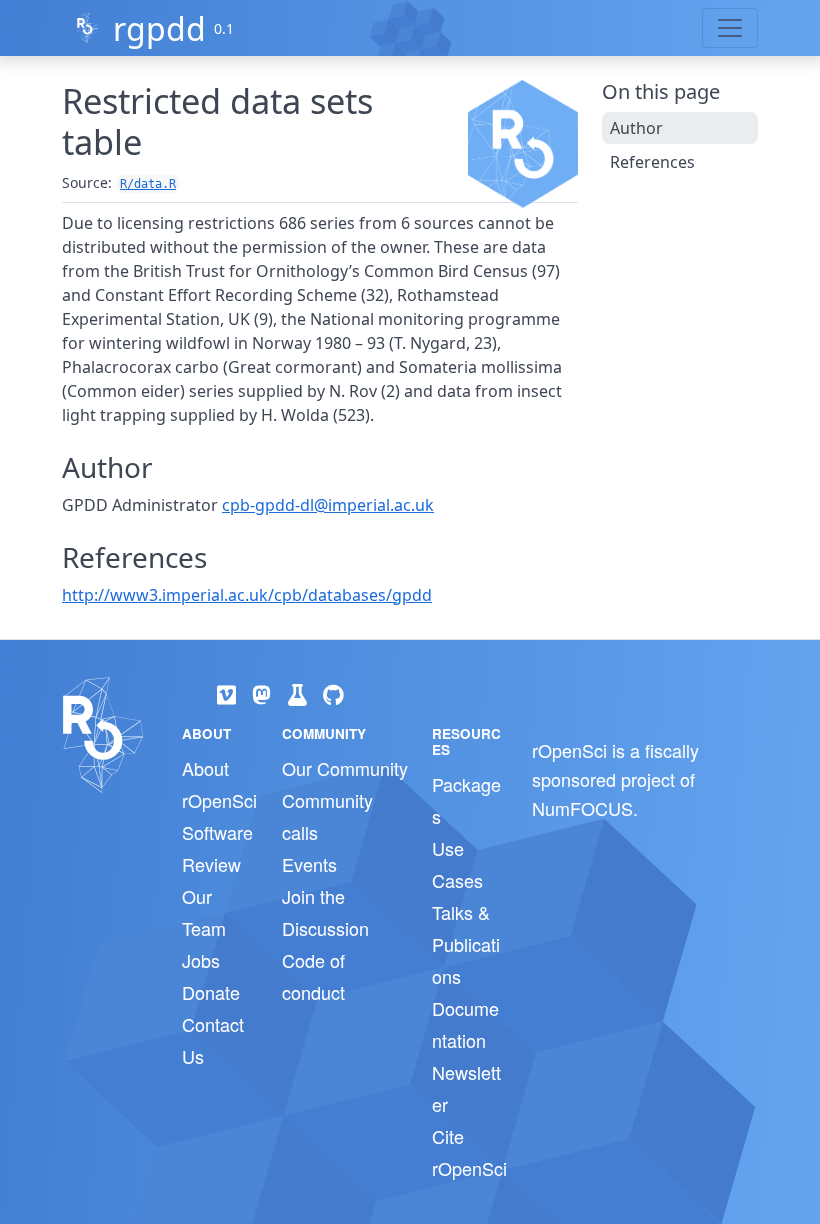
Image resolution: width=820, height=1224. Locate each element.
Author (636, 128)
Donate (211, 992)
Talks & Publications (466, 944)
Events (309, 864)
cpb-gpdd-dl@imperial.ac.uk (328, 505)
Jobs (201, 960)
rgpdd (159, 28)
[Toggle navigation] (730, 28)
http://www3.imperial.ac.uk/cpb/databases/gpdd (247, 595)
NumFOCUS (582, 808)
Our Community (345, 768)
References (652, 162)
